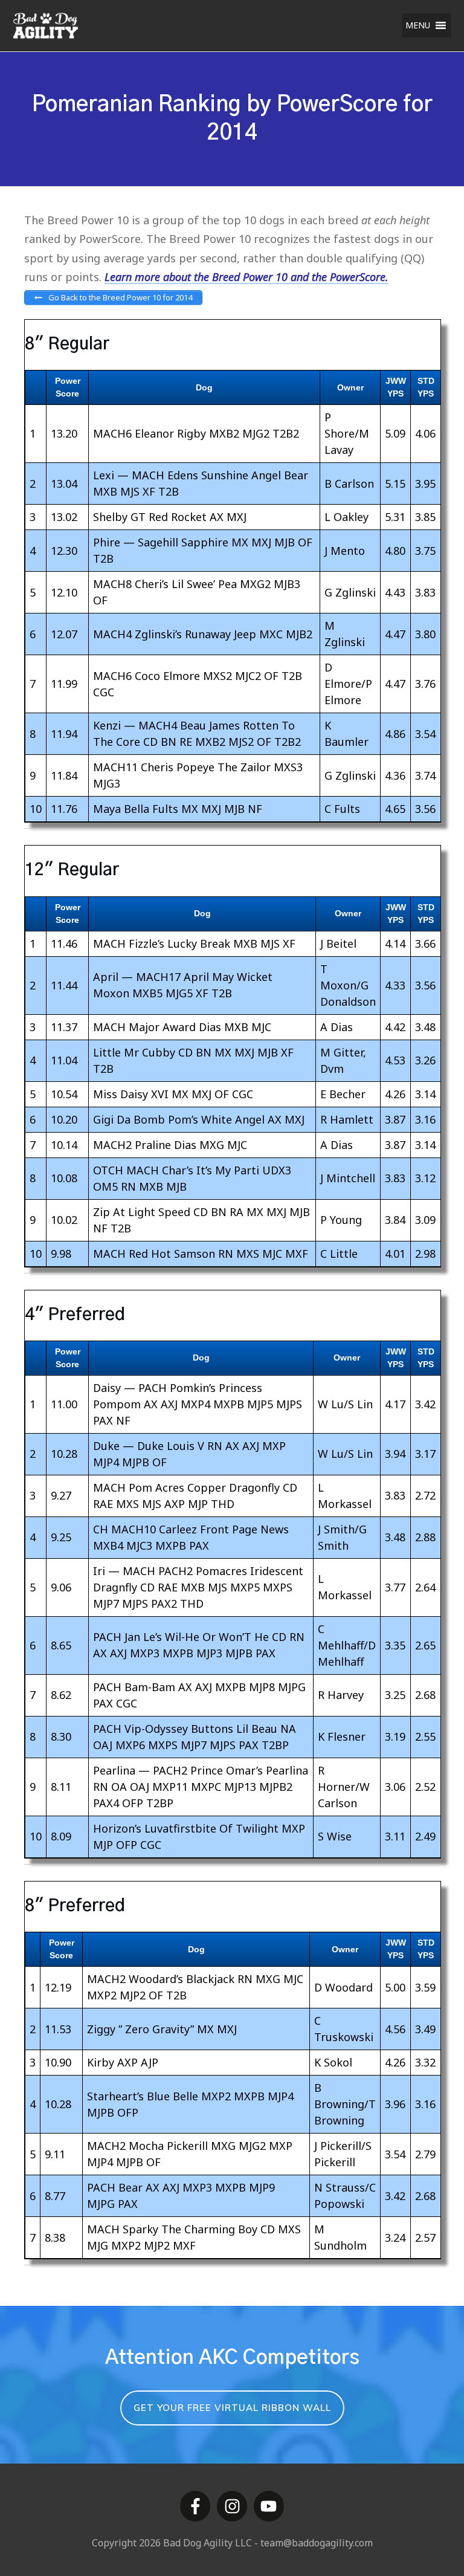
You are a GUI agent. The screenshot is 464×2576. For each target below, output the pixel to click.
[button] (418, 25)
